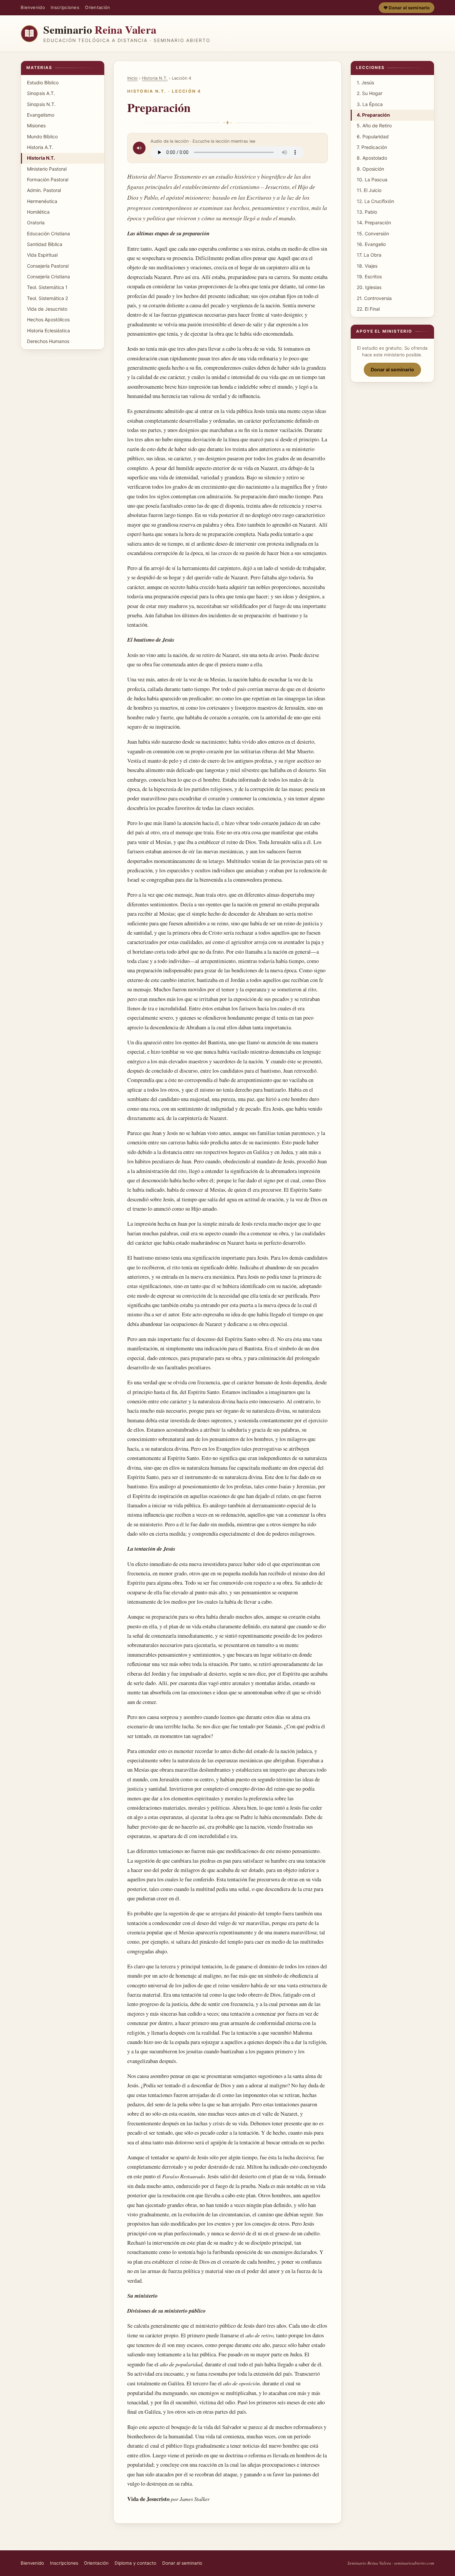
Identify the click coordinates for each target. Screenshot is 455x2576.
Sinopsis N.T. (41, 104)
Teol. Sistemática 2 (47, 298)
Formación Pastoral (48, 179)
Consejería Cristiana (48, 276)
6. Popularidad (373, 136)
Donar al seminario (392, 369)
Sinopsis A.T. (41, 93)
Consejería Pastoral (48, 266)
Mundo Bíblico (42, 136)
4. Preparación (373, 115)
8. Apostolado (372, 158)
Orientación (97, 7)
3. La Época (370, 104)
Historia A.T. (40, 147)
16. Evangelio (371, 244)
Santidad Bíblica (45, 244)
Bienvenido (33, 7)
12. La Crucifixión (375, 201)
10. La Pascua (372, 179)
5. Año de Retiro (374, 125)
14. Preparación (374, 222)
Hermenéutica (42, 201)
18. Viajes (367, 266)
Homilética (38, 212)
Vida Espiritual (42, 255)
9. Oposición (370, 169)
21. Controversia (374, 298)
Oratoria (36, 222)
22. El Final (368, 309)
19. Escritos (369, 276)
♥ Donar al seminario (407, 8)
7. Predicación (372, 147)
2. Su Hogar (370, 93)
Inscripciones (65, 7)
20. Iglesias (369, 287)
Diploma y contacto (135, 2563)
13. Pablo (367, 212)
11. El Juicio (369, 190)
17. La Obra (369, 255)
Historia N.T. (41, 158)
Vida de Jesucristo (47, 309)
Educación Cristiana (48, 233)
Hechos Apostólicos (48, 319)
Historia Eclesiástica (48, 330)
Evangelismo (41, 115)
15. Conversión (373, 233)
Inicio (132, 78)
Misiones (36, 125)
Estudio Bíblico (43, 82)
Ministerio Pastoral (47, 169)
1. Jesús (365, 82)
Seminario (100, 29)
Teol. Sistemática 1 (47, 287)
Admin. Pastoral (44, 190)
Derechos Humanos (48, 341)
